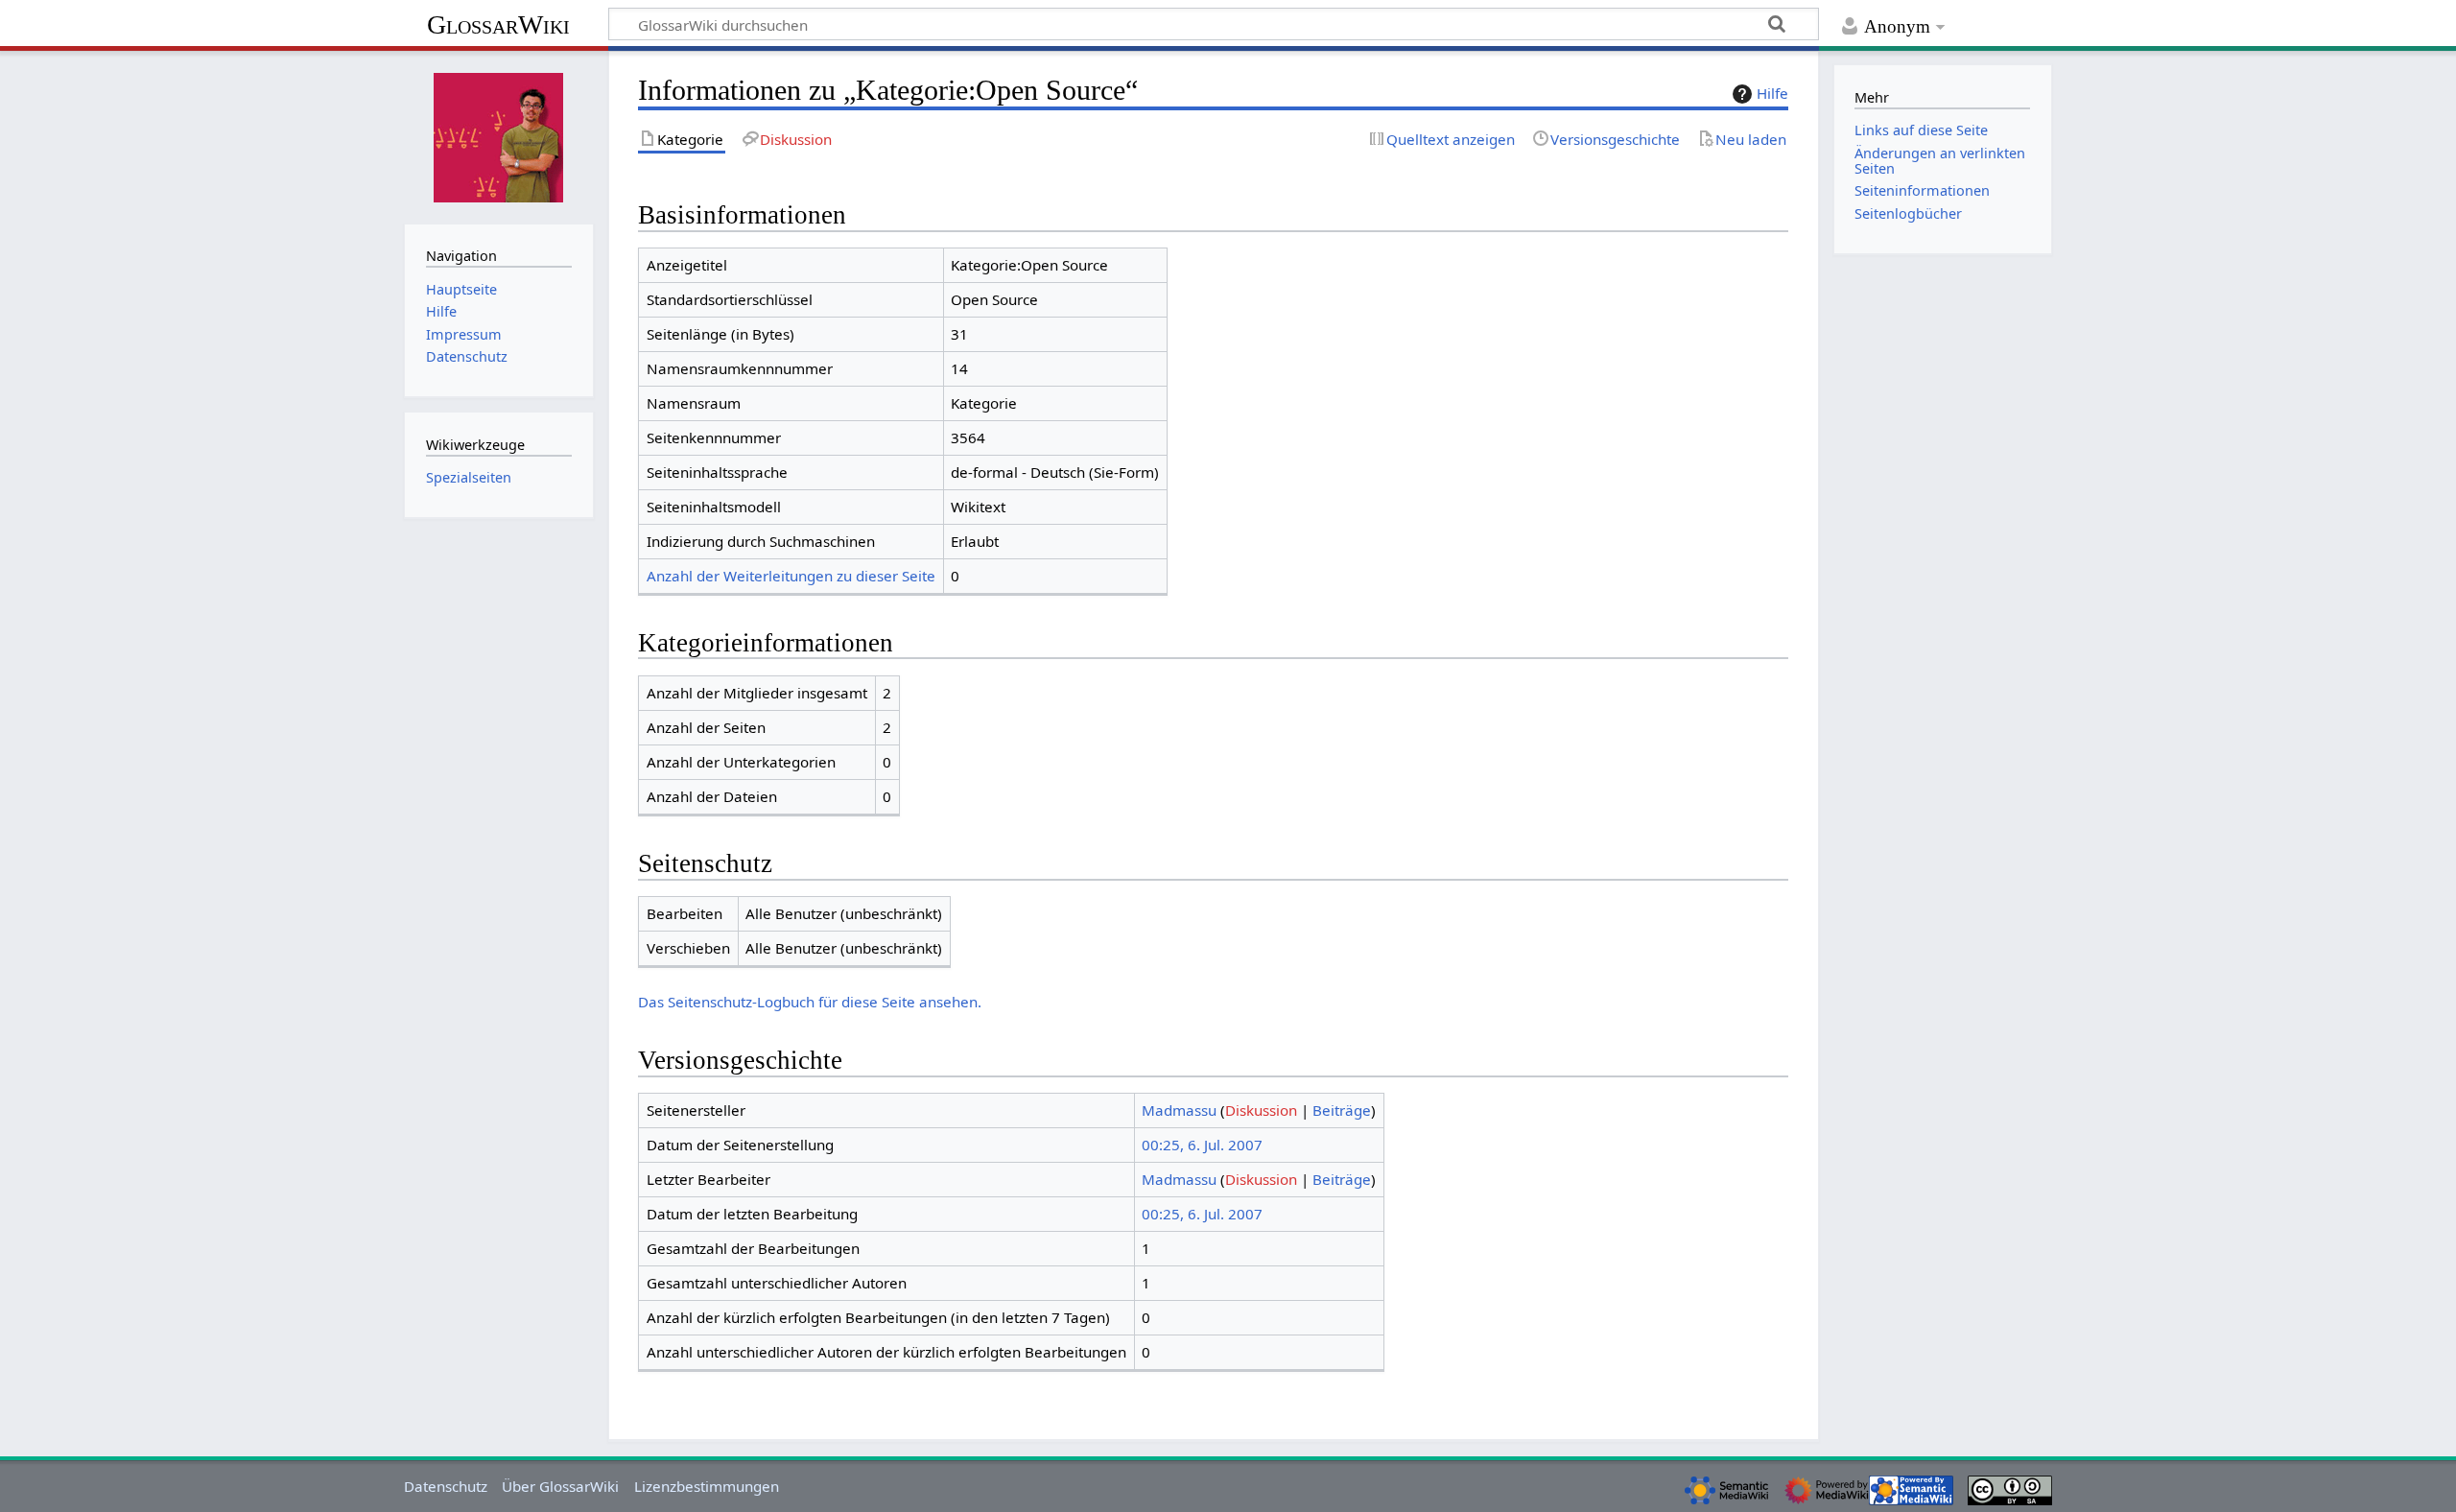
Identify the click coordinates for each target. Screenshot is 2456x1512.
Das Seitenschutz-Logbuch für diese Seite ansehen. (810, 1002)
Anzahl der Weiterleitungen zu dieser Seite (791, 576)
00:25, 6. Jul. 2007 (1202, 1145)
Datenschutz (446, 1486)
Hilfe (1772, 93)
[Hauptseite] (499, 135)
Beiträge (1342, 1110)
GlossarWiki (498, 24)
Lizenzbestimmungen (707, 1486)
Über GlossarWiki (560, 1486)
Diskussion (1261, 1110)
